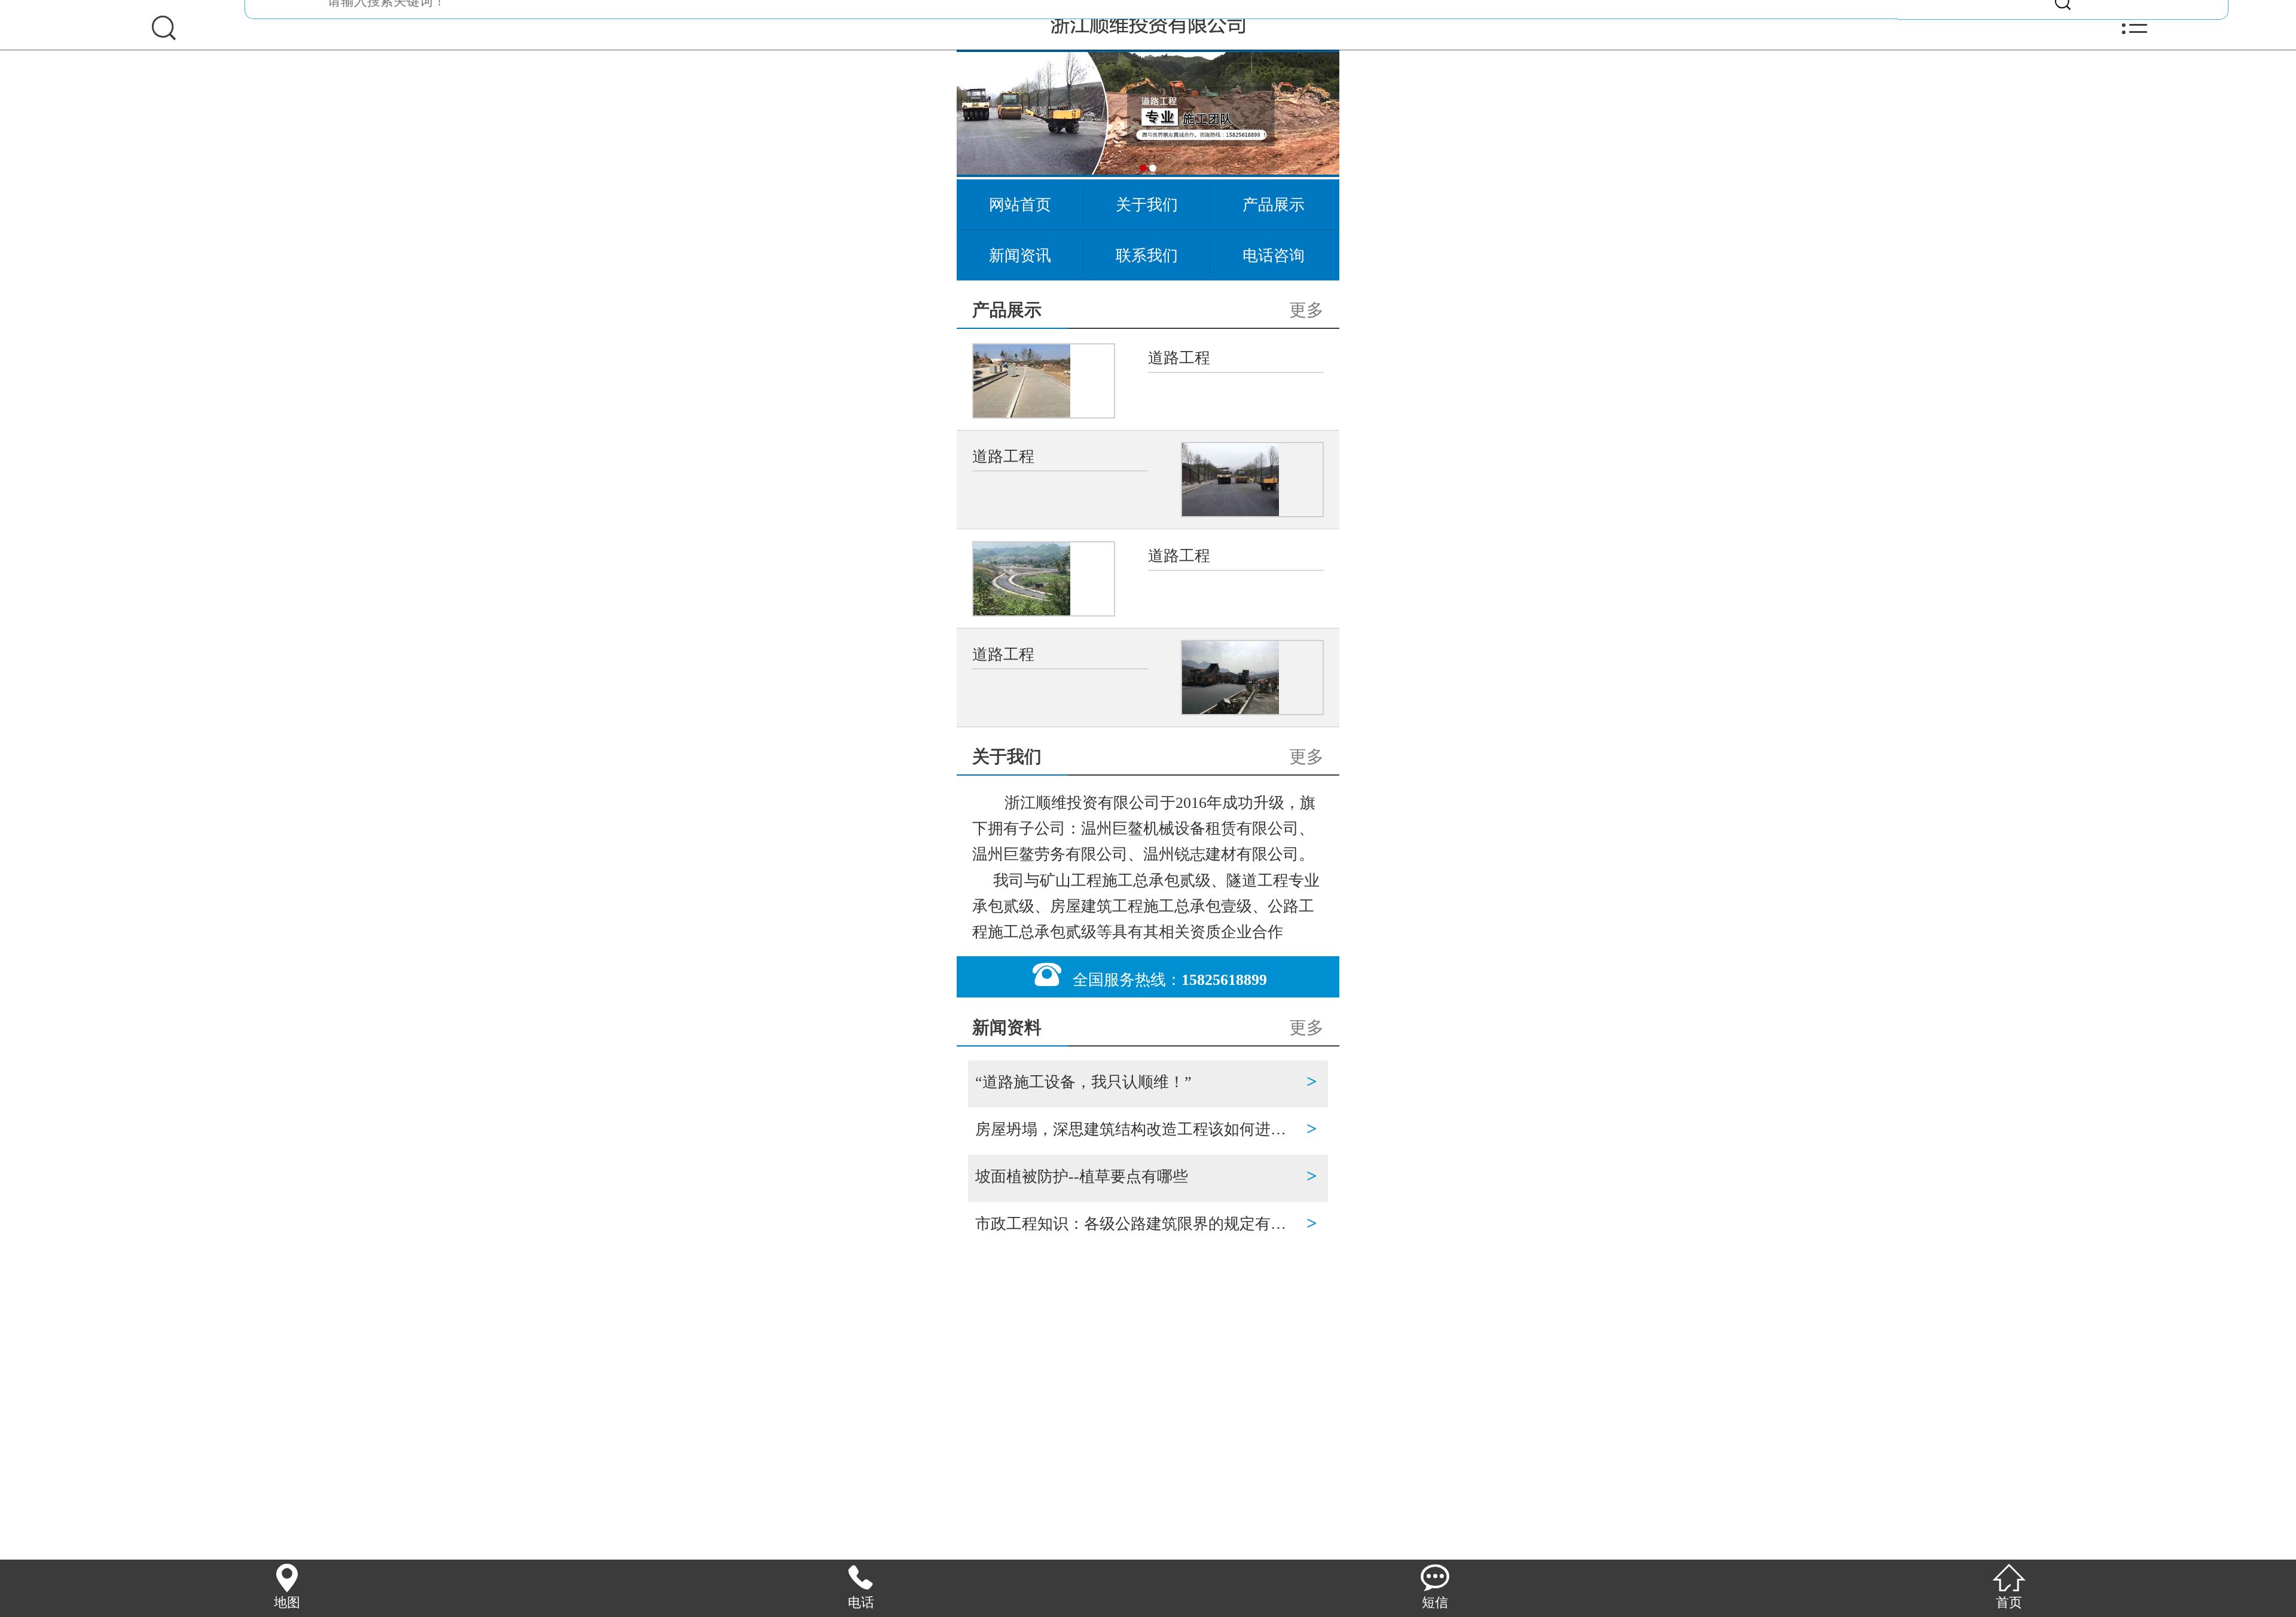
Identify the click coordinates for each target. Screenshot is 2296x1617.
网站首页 (1020, 205)
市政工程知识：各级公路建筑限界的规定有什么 (1137, 1223)
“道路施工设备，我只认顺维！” (1137, 1081)
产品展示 (1274, 205)
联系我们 (1147, 255)
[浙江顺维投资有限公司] (1148, 24)
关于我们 (1147, 205)
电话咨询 (1274, 255)
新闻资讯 (1020, 255)
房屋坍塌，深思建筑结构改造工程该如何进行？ (1137, 1129)
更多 (1306, 310)
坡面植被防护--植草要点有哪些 (1137, 1176)
